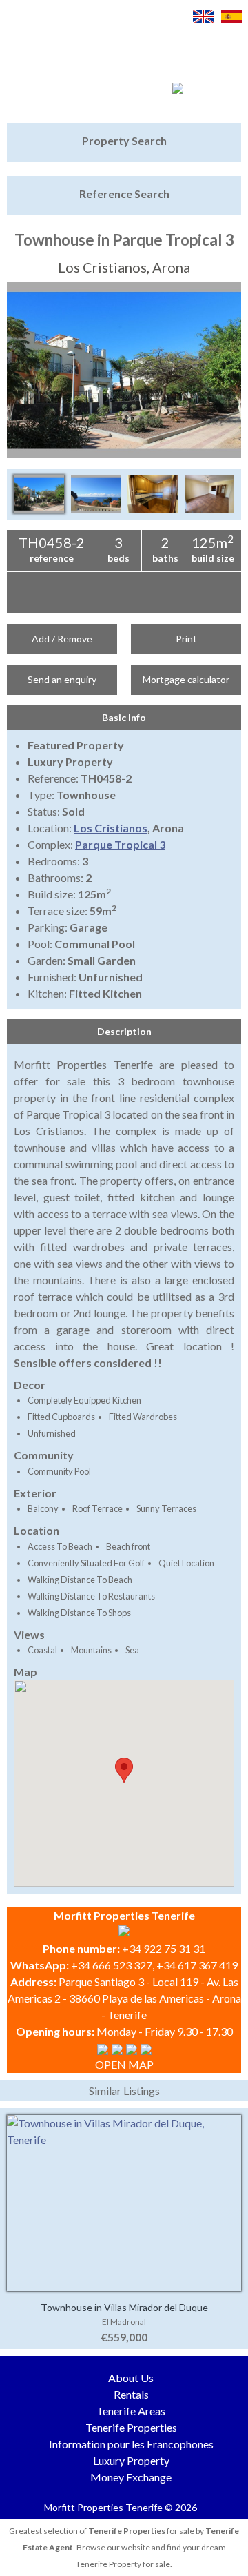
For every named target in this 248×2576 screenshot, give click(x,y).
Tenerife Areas (131, 2411)
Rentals (131, 2394)
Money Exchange (131, 2477)
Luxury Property (131, 2460)
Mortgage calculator (186, 679)
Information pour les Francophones (131, 2444)
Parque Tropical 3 (120, 844)
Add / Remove (62, 639)
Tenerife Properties (131, 2427)
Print (186, 639)
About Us (131, 2378)
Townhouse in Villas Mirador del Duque (124, 2307)
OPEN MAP (124, 2064)
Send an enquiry (62, 679)
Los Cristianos (111, 828)
